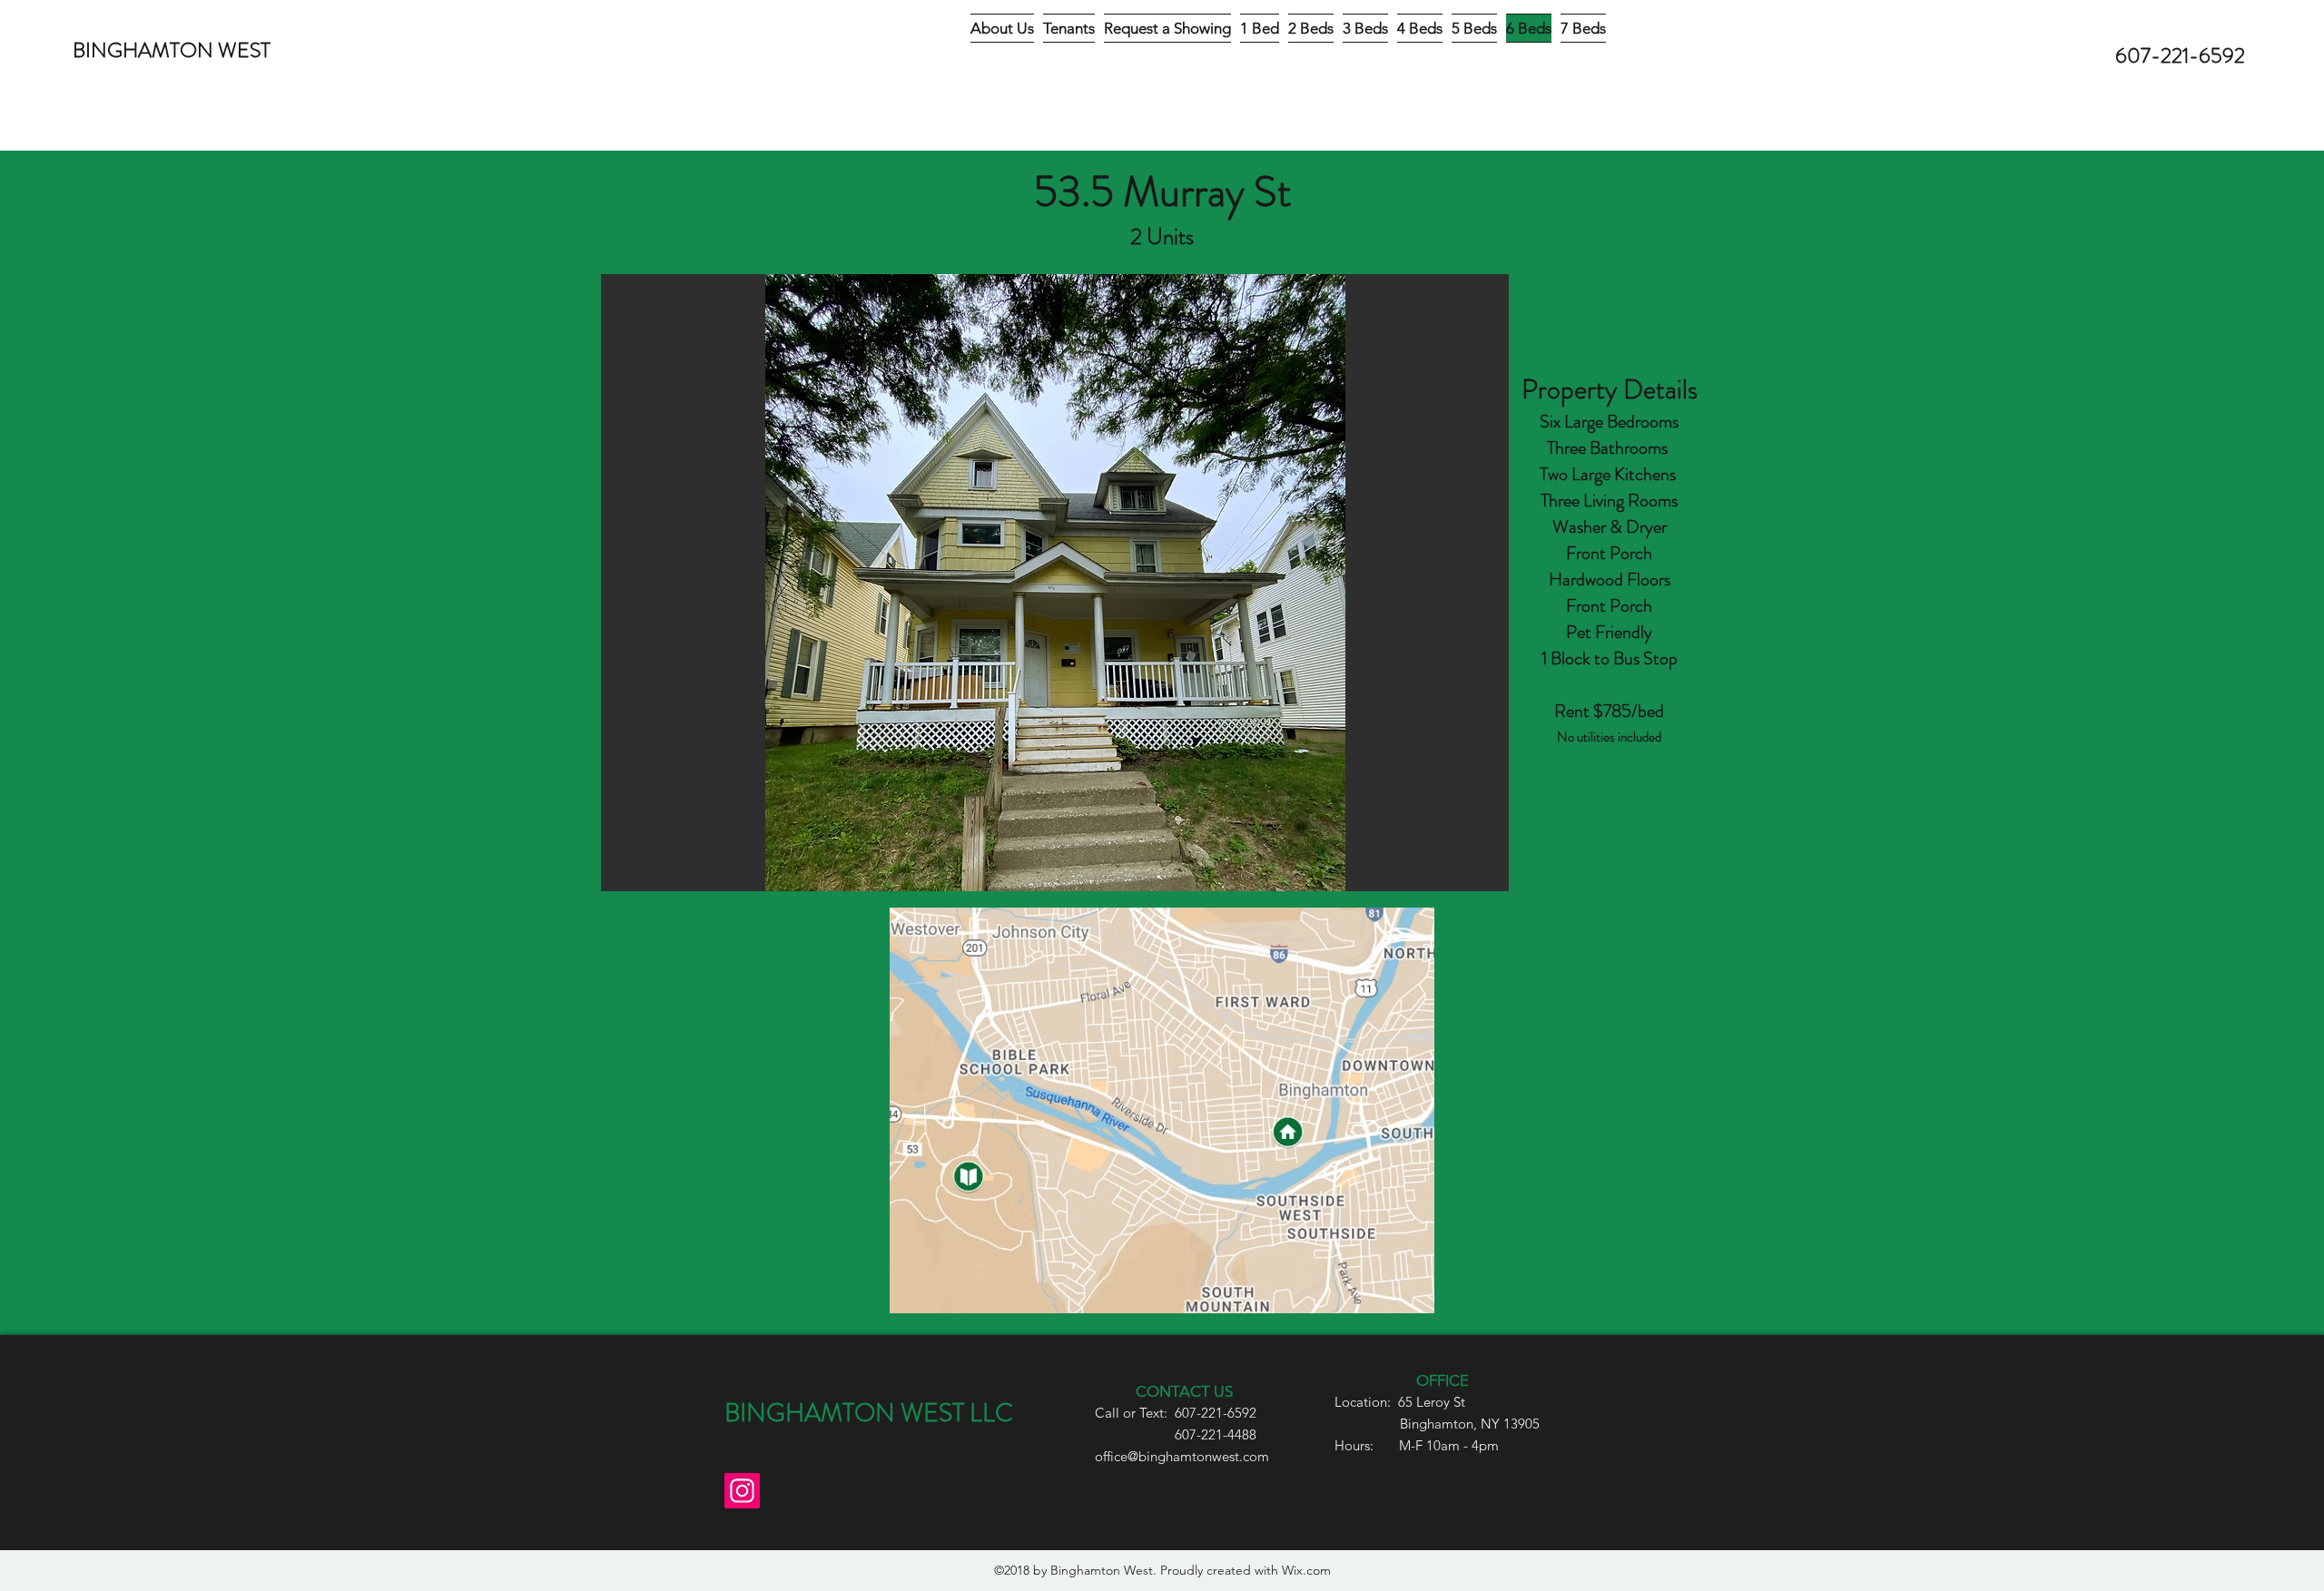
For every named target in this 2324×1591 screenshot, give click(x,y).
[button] (1055, 583)
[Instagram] (742, 1491)
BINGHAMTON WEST (172, 50)
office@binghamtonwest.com (1182, 1456)
